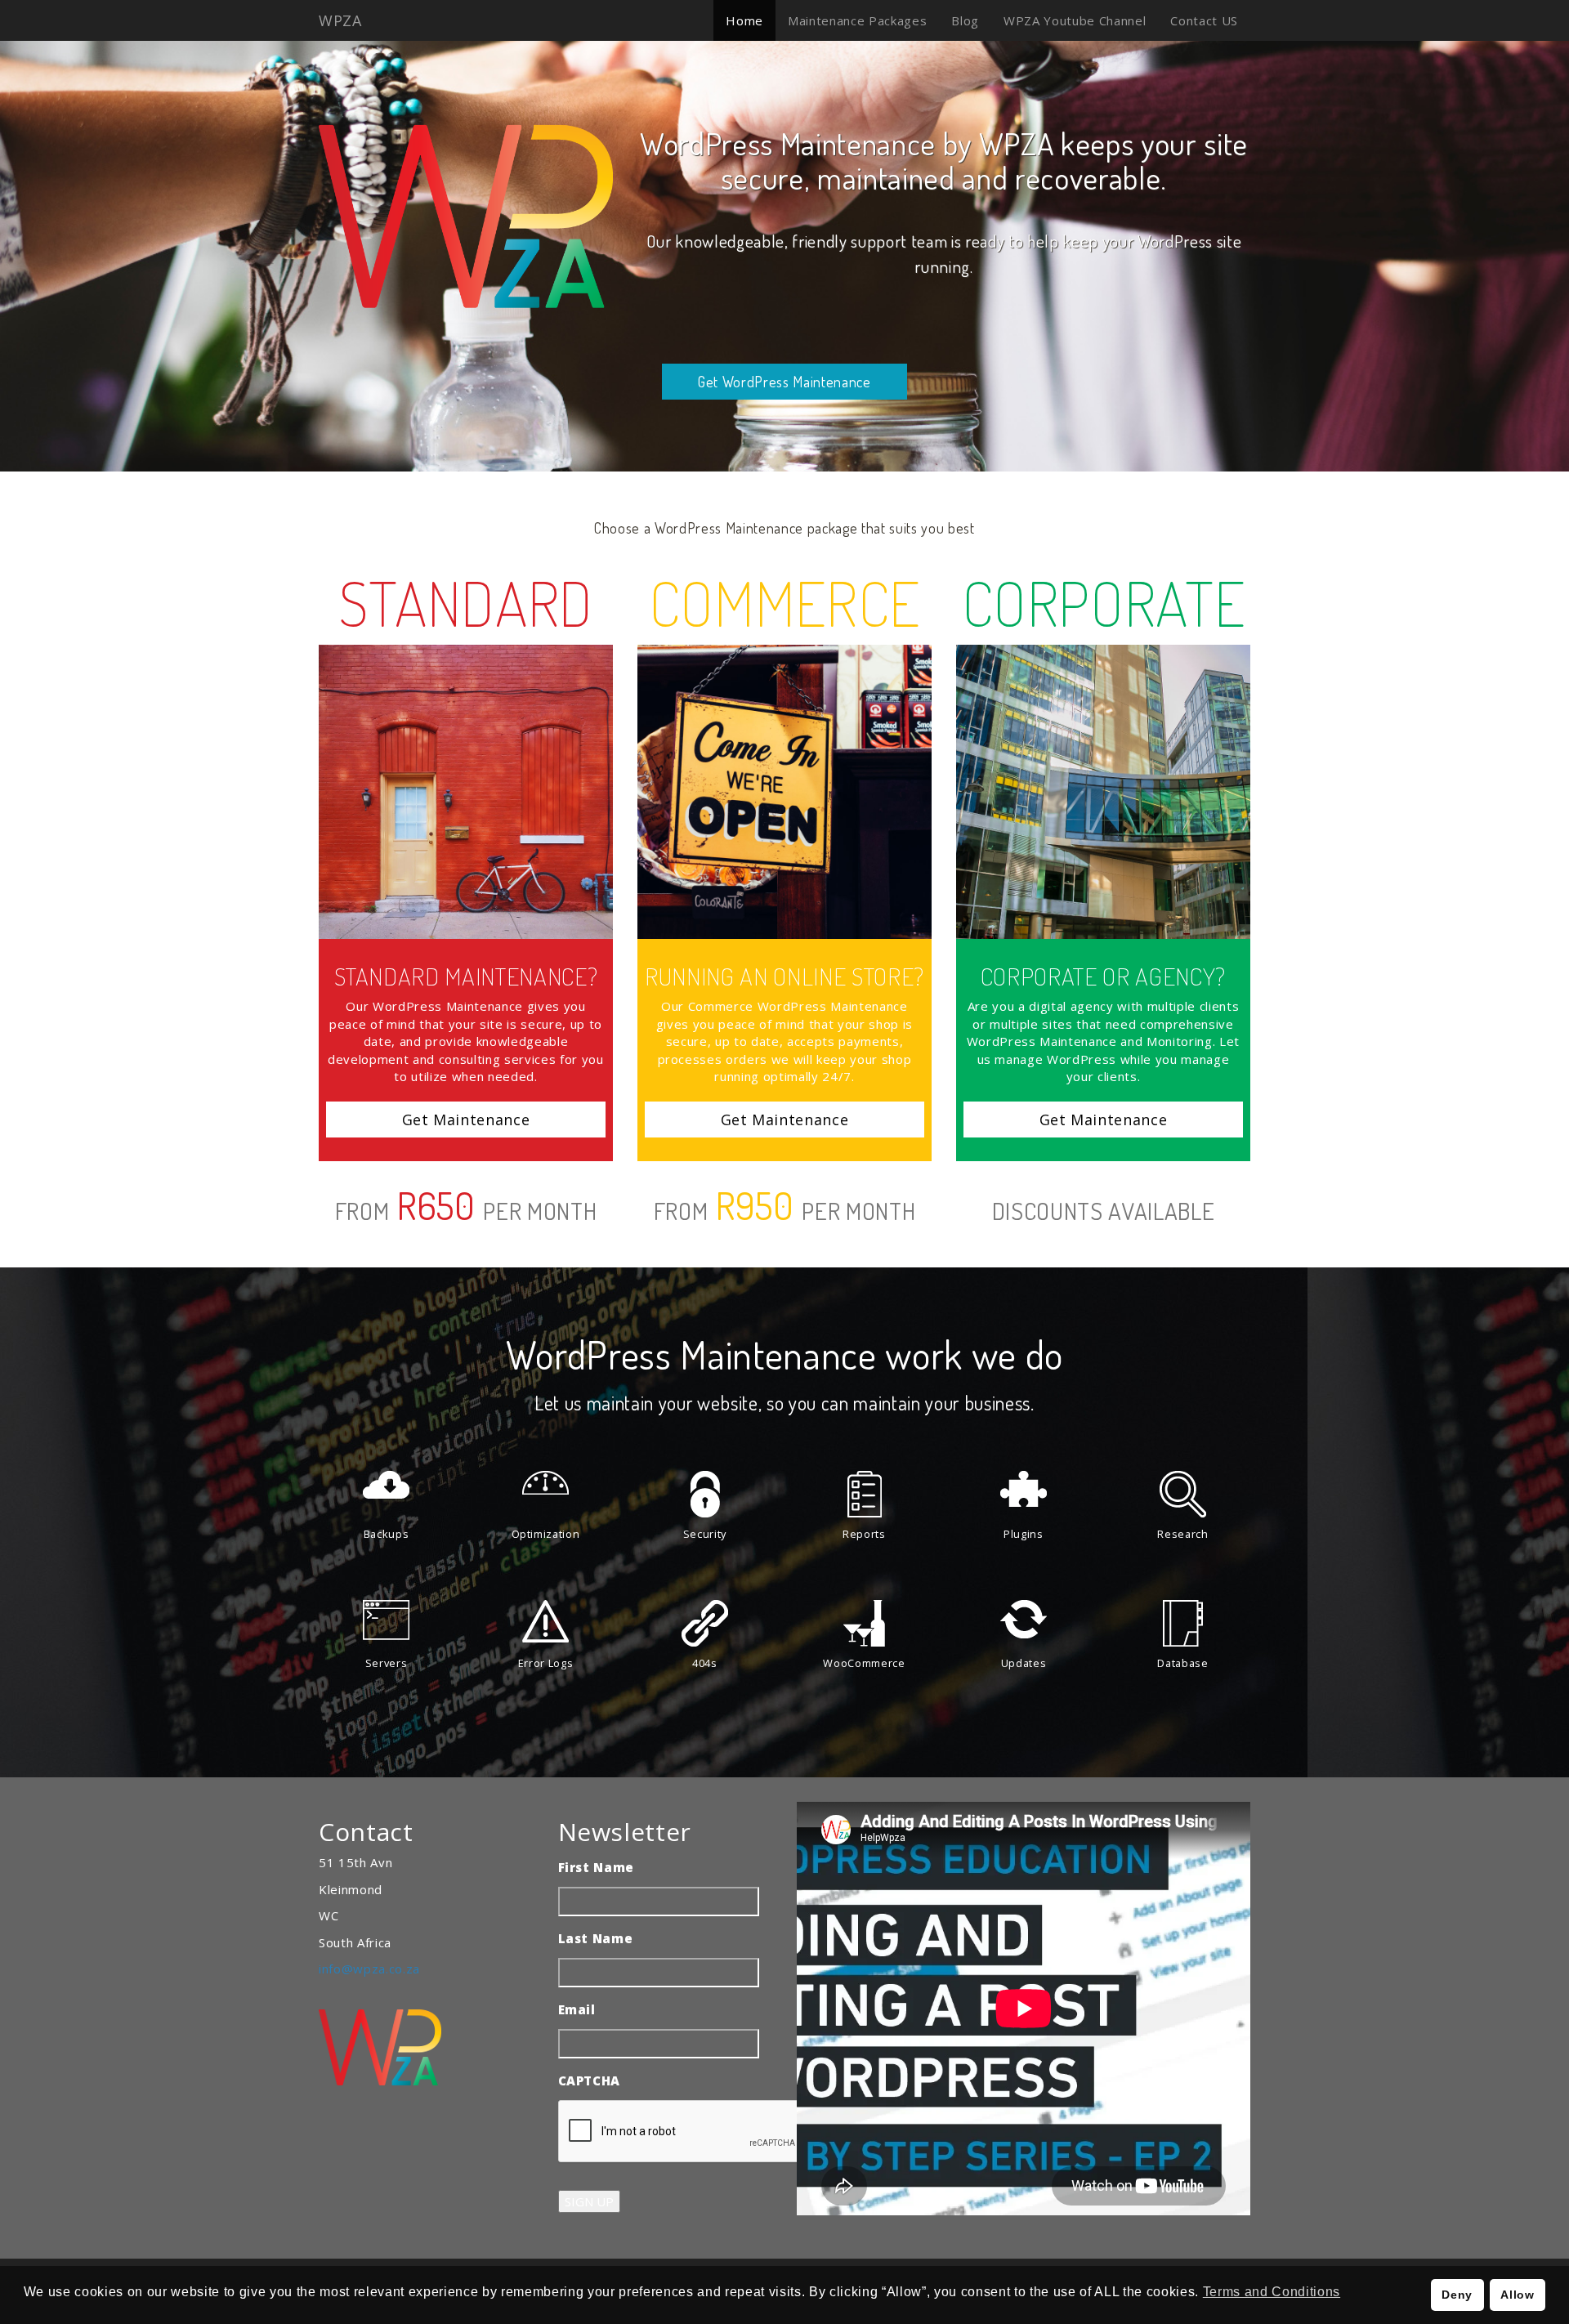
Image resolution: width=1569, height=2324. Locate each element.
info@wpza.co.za (369, 1969)
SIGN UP (589, 2201)
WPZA (340, 20)
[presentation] (682, 2132)
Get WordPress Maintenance (784, 382)
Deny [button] (1457, 2295)
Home (744, 20)
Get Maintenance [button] (466, 1120)
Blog (965, 20)
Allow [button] (1517, 2295)
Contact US (1204, 20)
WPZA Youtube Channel (1075, 20)
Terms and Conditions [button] (1272, 2292)
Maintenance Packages (857, 20)
